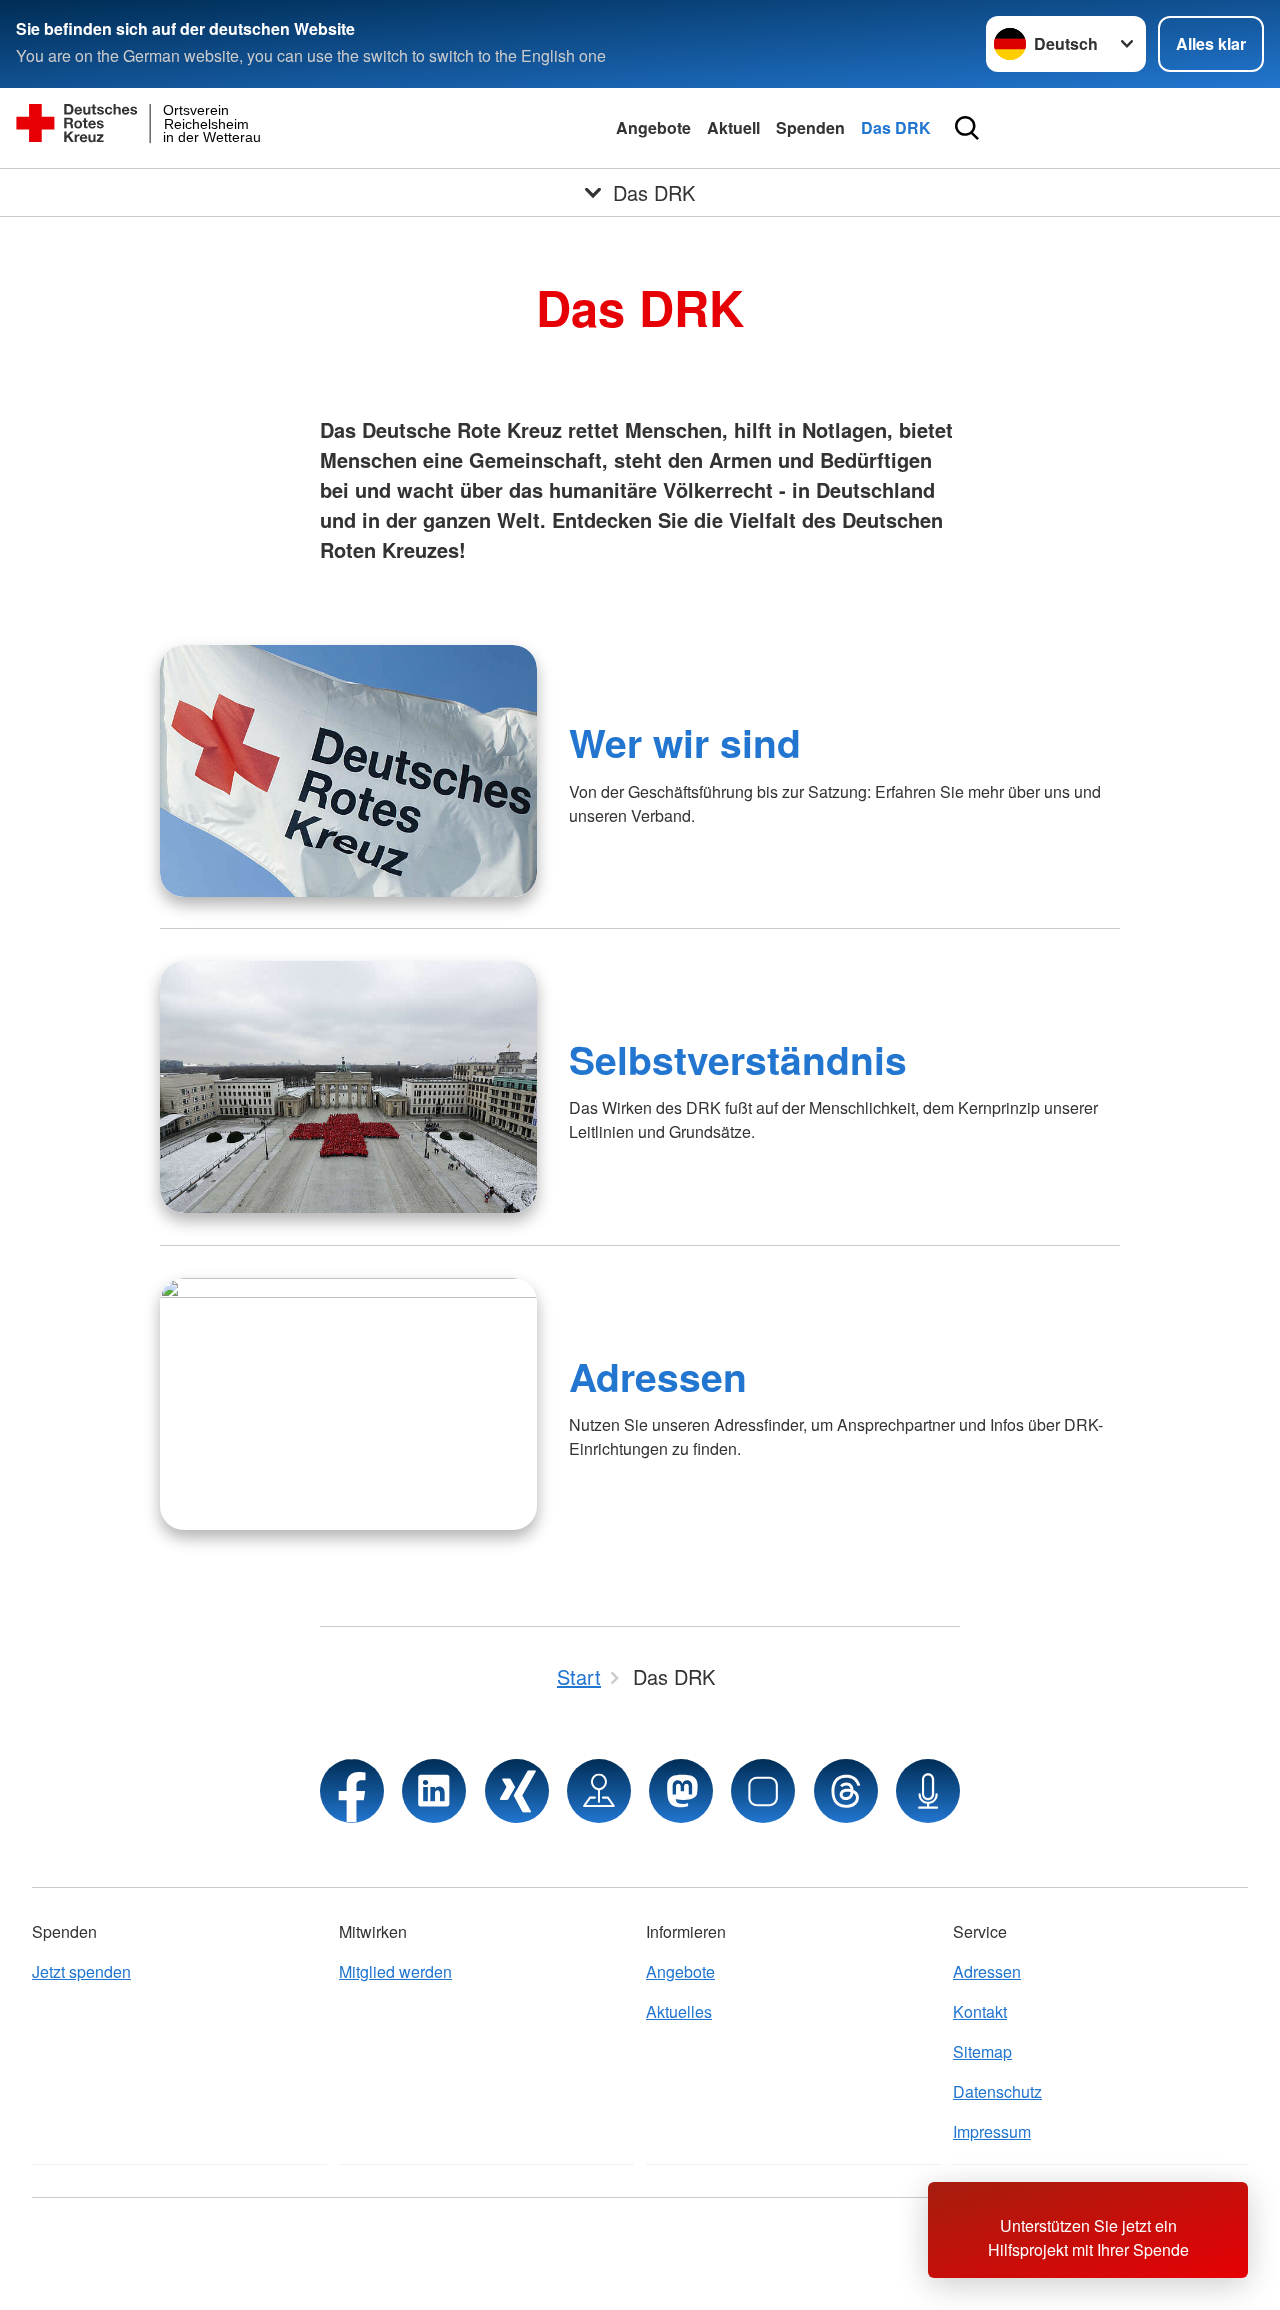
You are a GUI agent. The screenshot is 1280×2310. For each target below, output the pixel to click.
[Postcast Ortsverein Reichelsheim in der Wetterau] (928, 1791)
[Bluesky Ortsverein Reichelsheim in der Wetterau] (763, 1791)
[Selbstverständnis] (348, 1087)
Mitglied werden (395, 1971)
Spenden (810, 127)
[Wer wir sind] (348, 771)
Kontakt (980, 2011)
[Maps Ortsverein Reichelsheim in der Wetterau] (599, 1791)
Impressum (992, 2131)
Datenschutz (997, 2091)
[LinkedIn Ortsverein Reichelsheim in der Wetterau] (434, 1791)
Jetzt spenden (81, 1971)
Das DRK (896, 127)
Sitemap (982, 2051)
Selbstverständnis (738, 1059)
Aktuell (733, 127)
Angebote (653, 127)
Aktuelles (679, 2011)
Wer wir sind (685, 742)
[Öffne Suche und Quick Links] (967, 128)
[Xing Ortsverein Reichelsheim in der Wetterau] (517, 1791)
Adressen (658, 1376)
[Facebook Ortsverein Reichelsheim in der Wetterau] (352, 1791)
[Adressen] (348, 1404)
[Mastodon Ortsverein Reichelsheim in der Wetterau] (681, 1791)
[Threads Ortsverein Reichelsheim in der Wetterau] (846, 1791)
